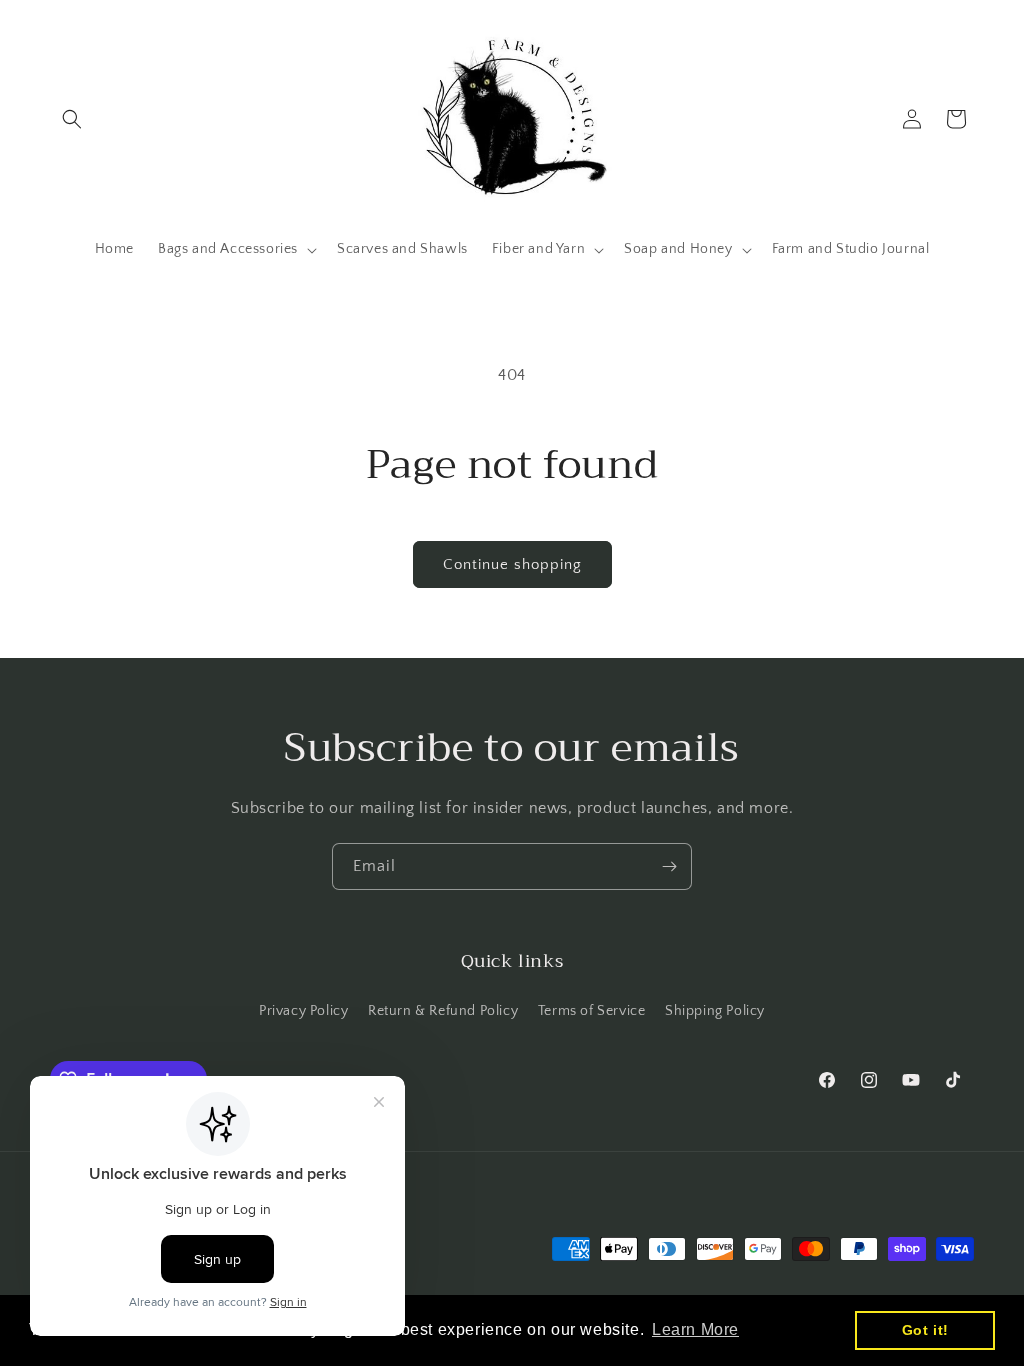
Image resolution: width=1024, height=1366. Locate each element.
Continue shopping (512, 564)
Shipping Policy (715, 1011)
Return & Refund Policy (443, 1011)
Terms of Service (592, 1011)
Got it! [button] (925, 1330)
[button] (72, 119)
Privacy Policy (303, 1011)
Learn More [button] (695, 1329)
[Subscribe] (669, 866)
